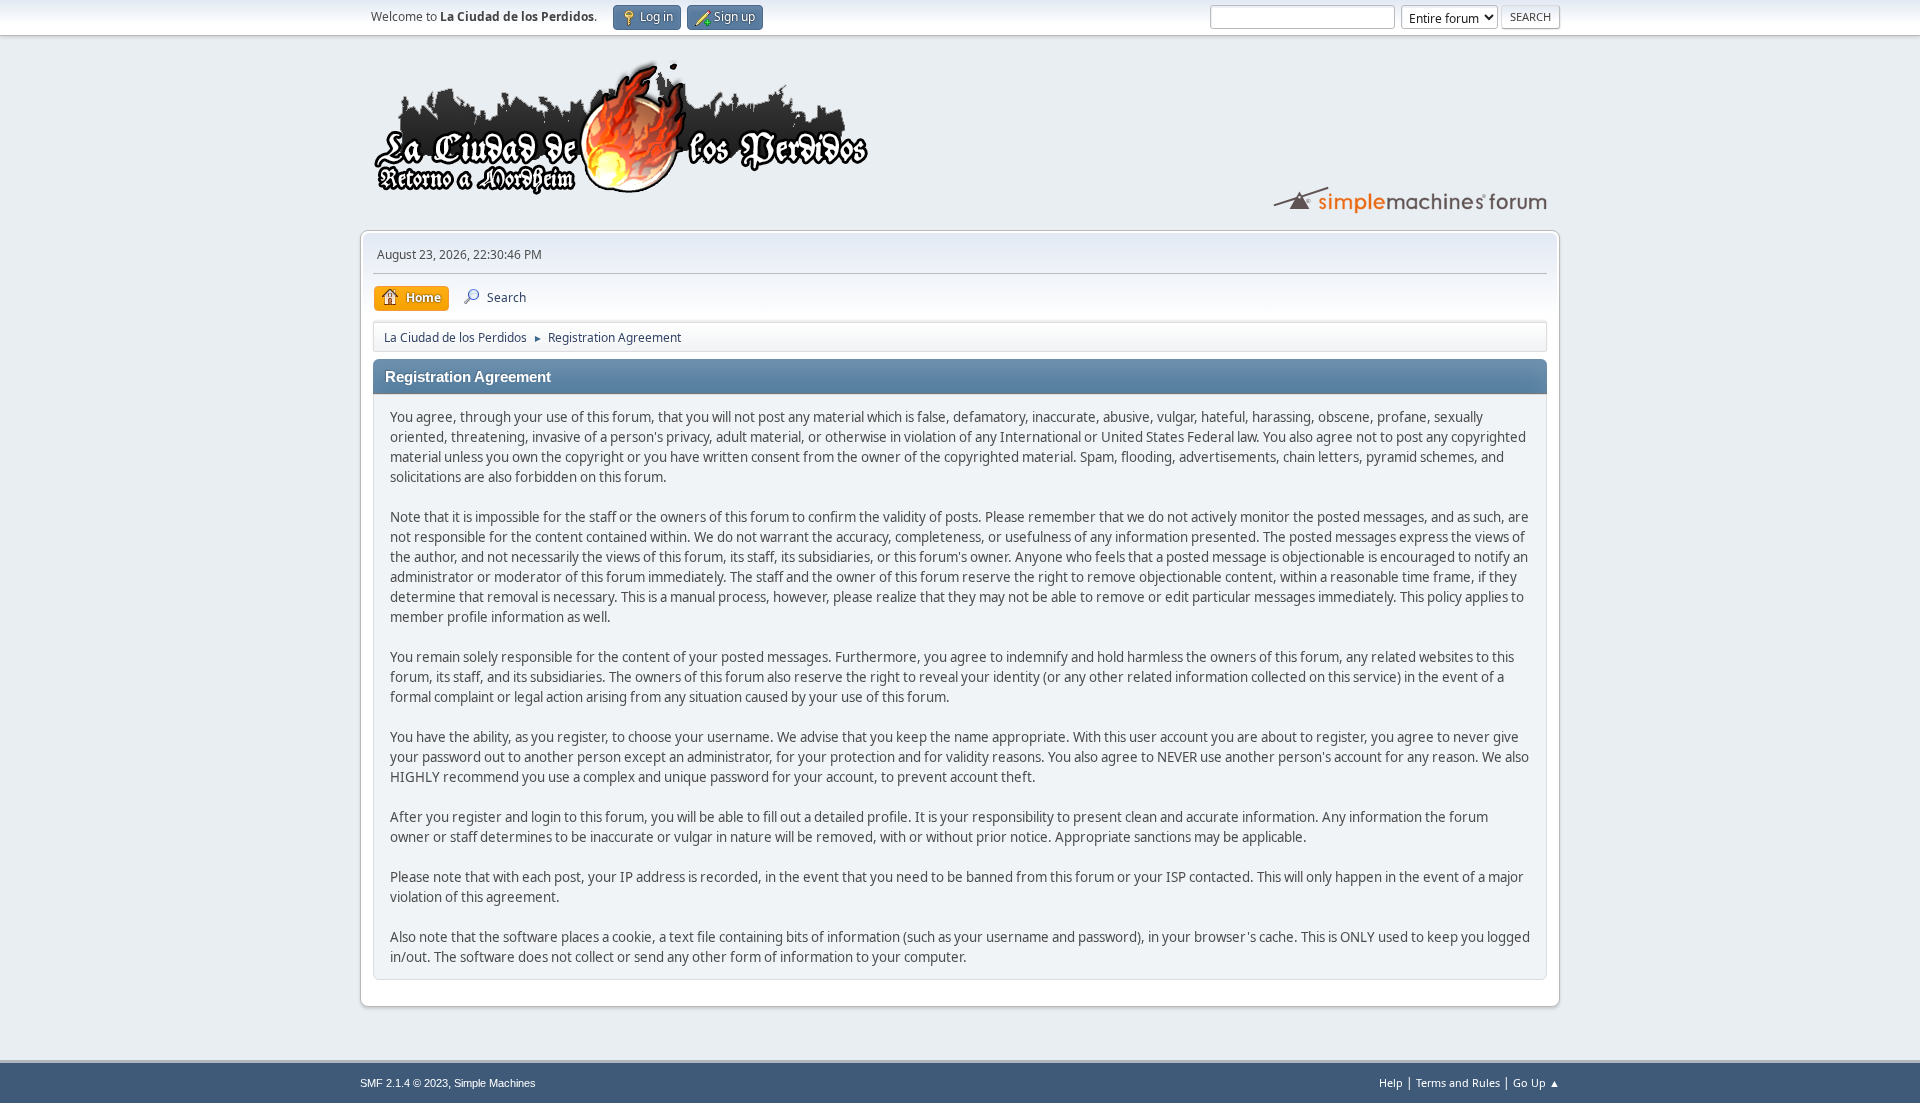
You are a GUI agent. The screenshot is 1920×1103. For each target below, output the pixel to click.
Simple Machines (495, 1083)
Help (1391, 1082)
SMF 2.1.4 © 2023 (404, 1083)
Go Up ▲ (1536, 1082)
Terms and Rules (1458, 1082)
